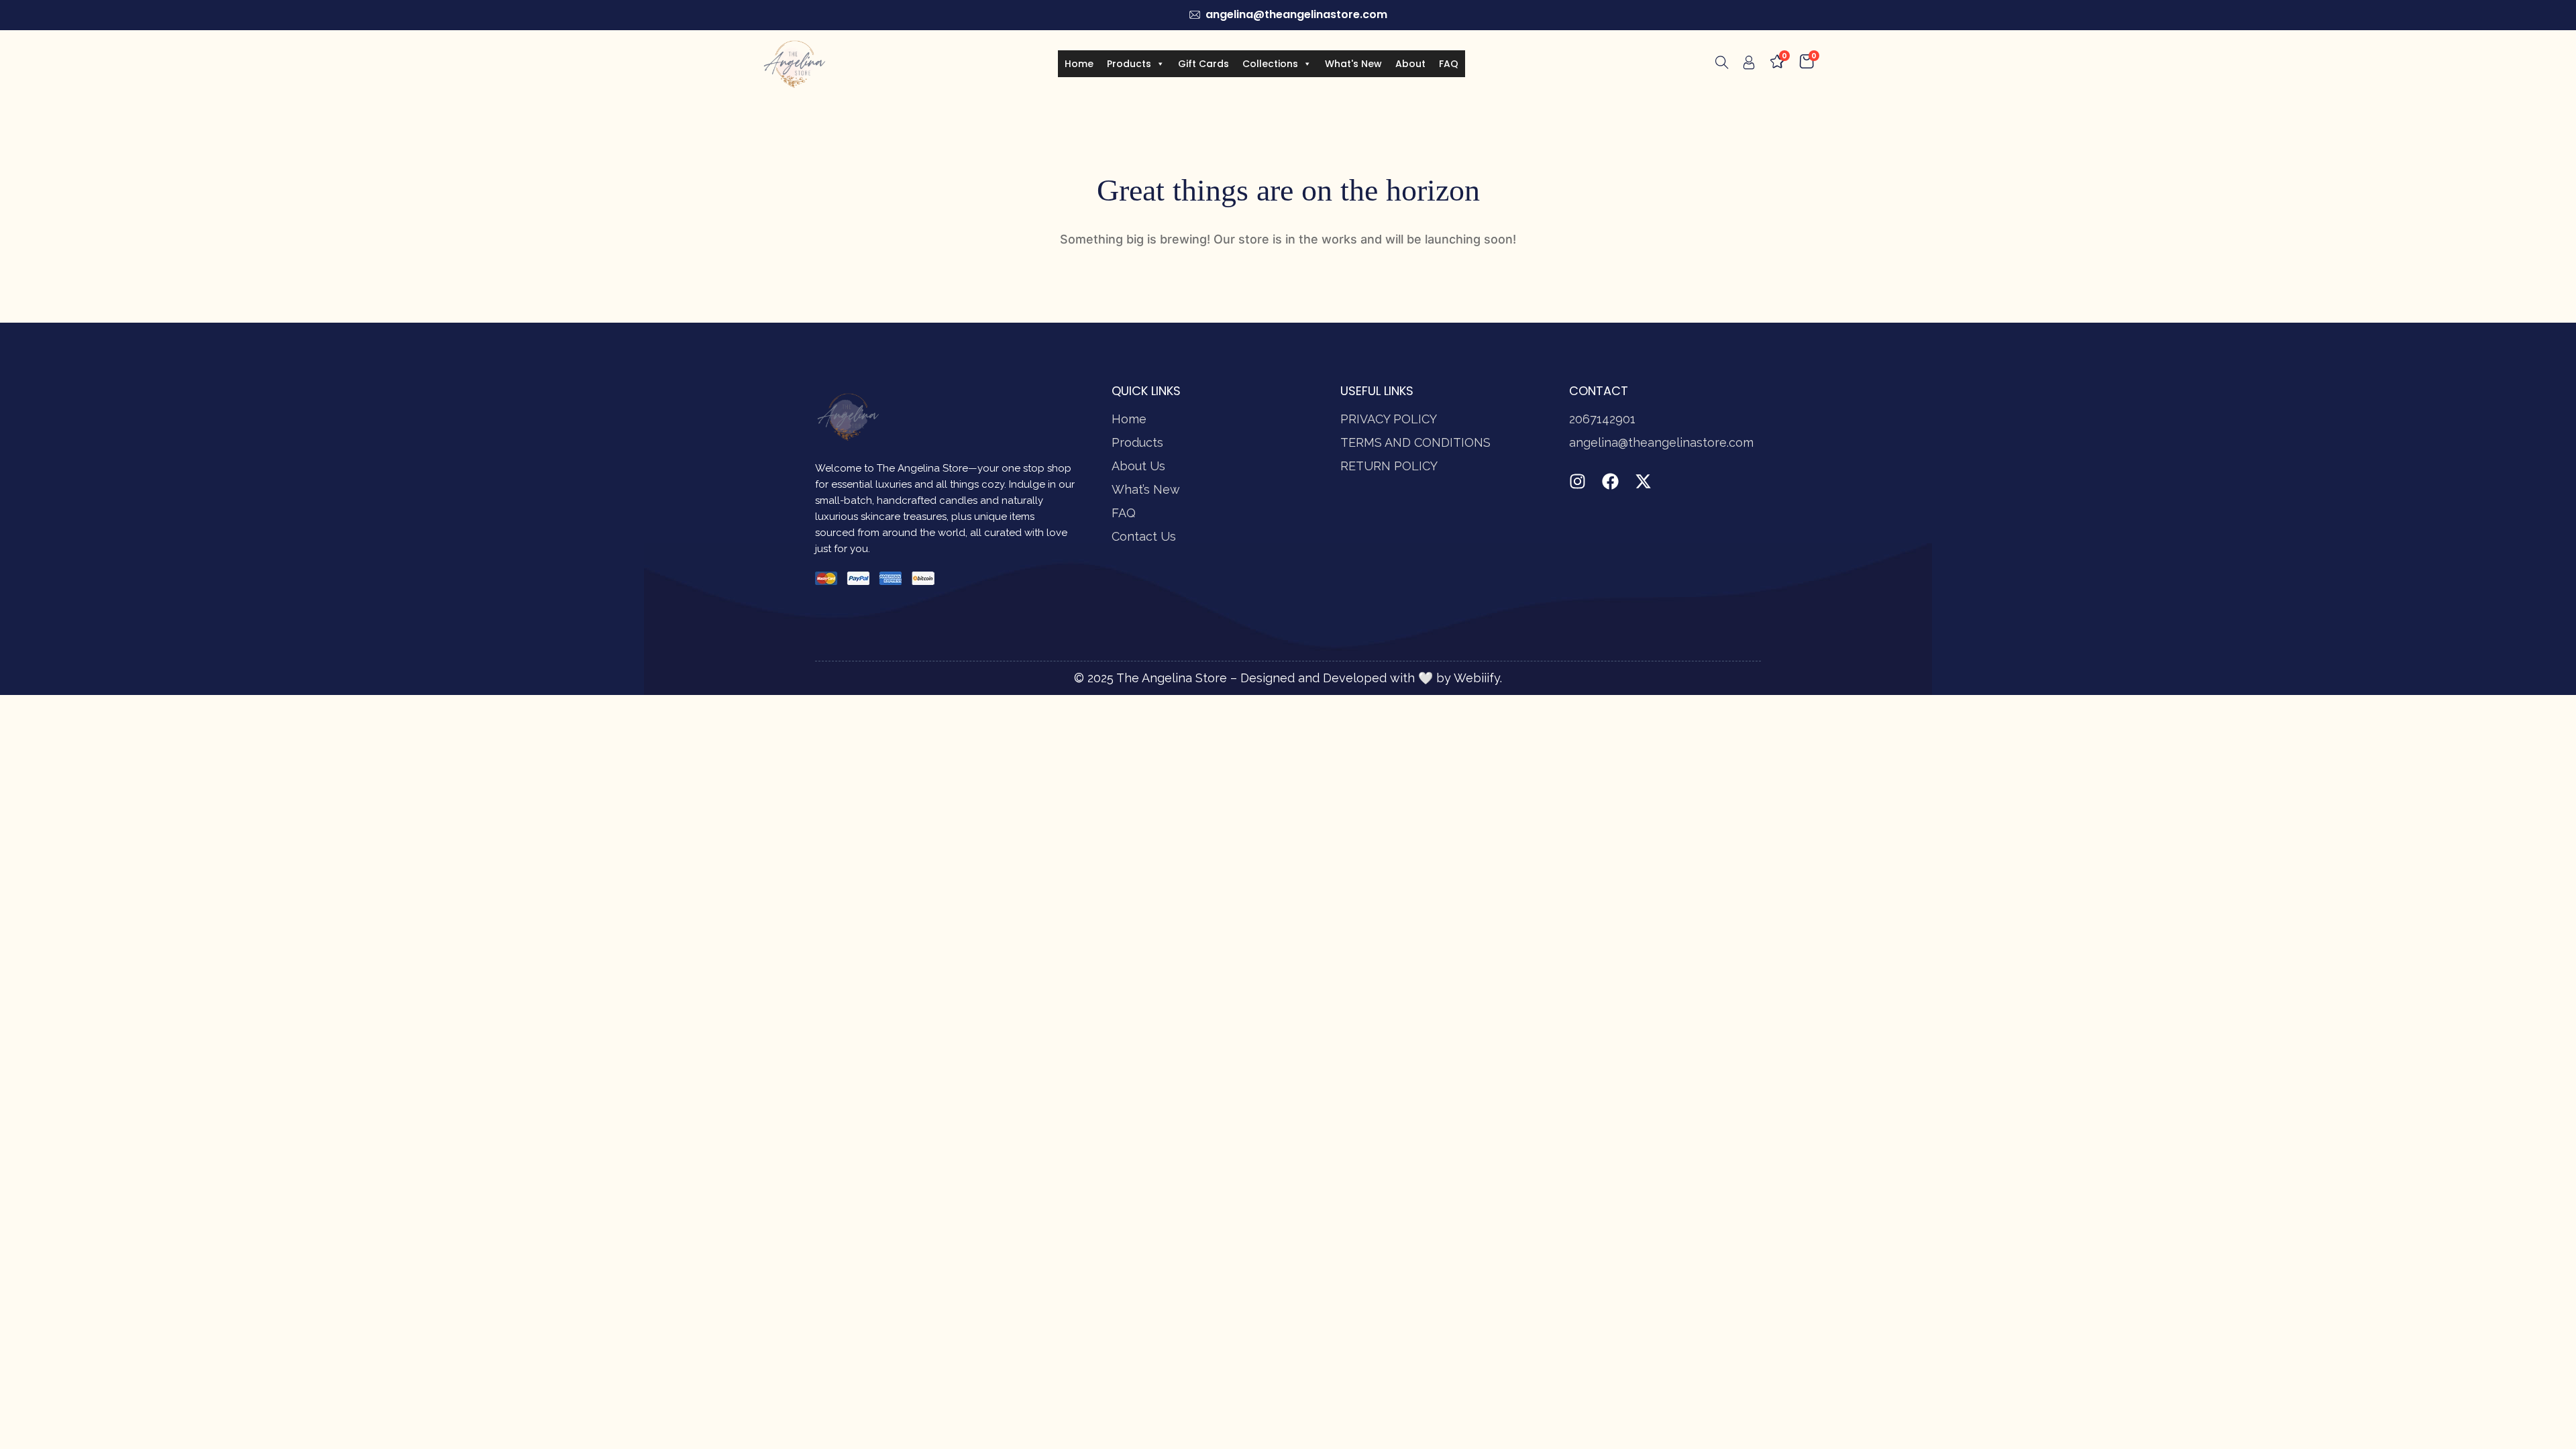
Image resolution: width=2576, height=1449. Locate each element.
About (1410, 64)
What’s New (1146, 489)
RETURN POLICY (1389, 466)
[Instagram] (1577, 481)
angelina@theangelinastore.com (1661, 442)
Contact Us (1144, 536)
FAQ (1449, 64)
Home (1079, 64)
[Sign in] (1749, 65)
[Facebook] (1610, 481)
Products (1129, 64)
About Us (1138, 466)
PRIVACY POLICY (1389, 419)
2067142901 (1602, 419)
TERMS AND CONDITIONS (1415, 442)
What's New (1353, 64)
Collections (1270, 64)
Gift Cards (1203, 64)
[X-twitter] (1643, 481)
